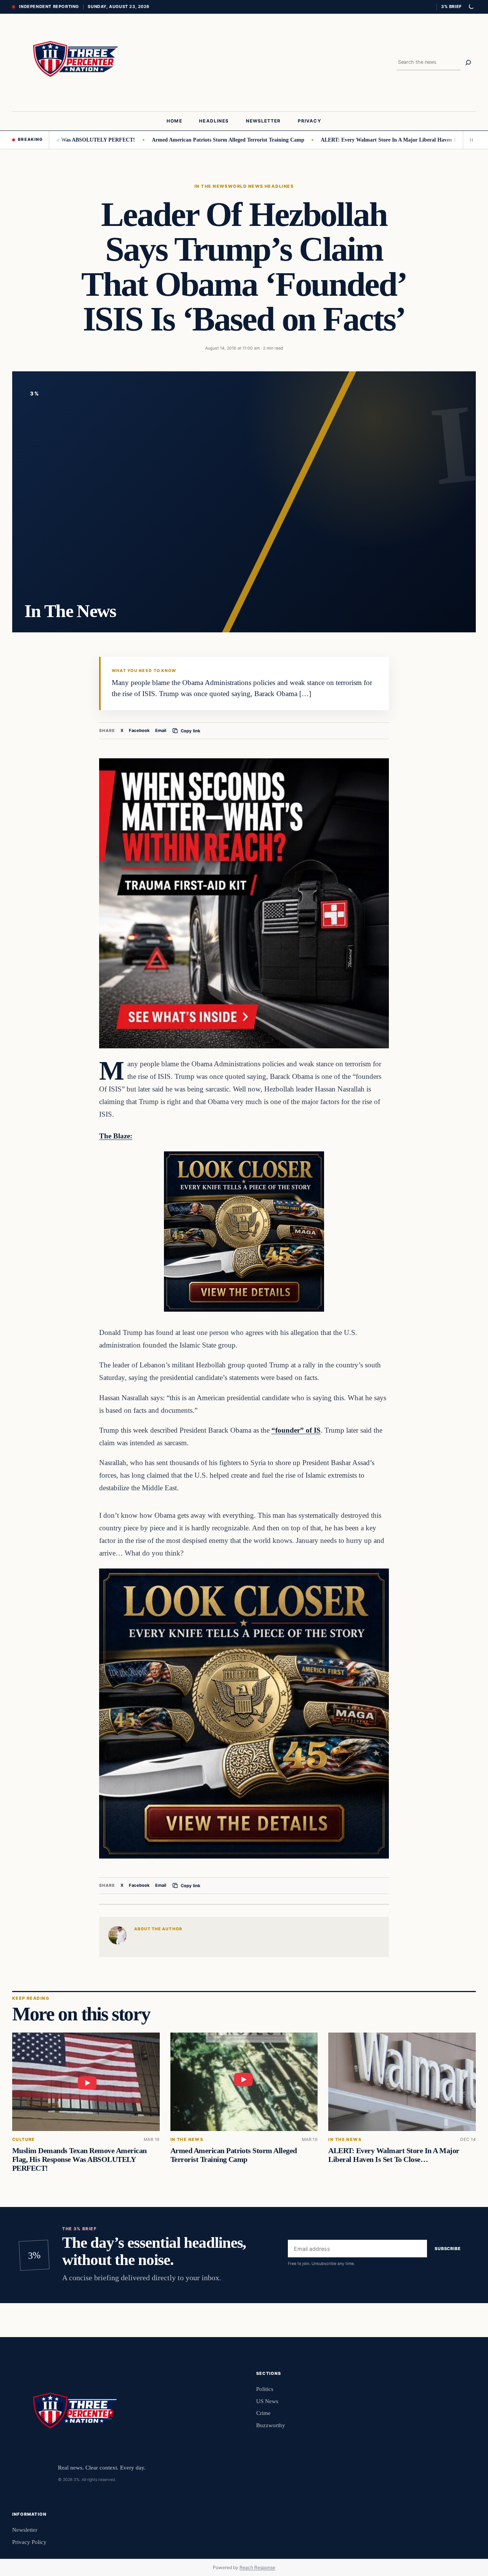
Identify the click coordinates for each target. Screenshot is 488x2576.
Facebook (139, 730)
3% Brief (451, 6)
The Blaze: (116, 1136)
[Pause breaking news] (469, 140)
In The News (211, 186)
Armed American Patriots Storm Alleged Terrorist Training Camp (177, 140)
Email (161, 730)
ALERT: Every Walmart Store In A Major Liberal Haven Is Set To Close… (356, 140)
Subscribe (448, 2249)
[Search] (468, 63)
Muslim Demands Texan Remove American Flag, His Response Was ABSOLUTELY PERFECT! (79, 2159)
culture (24, 2140)
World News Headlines (261, 186)
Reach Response (257, 2567)
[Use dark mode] (471, 7)
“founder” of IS (296, 1430)
